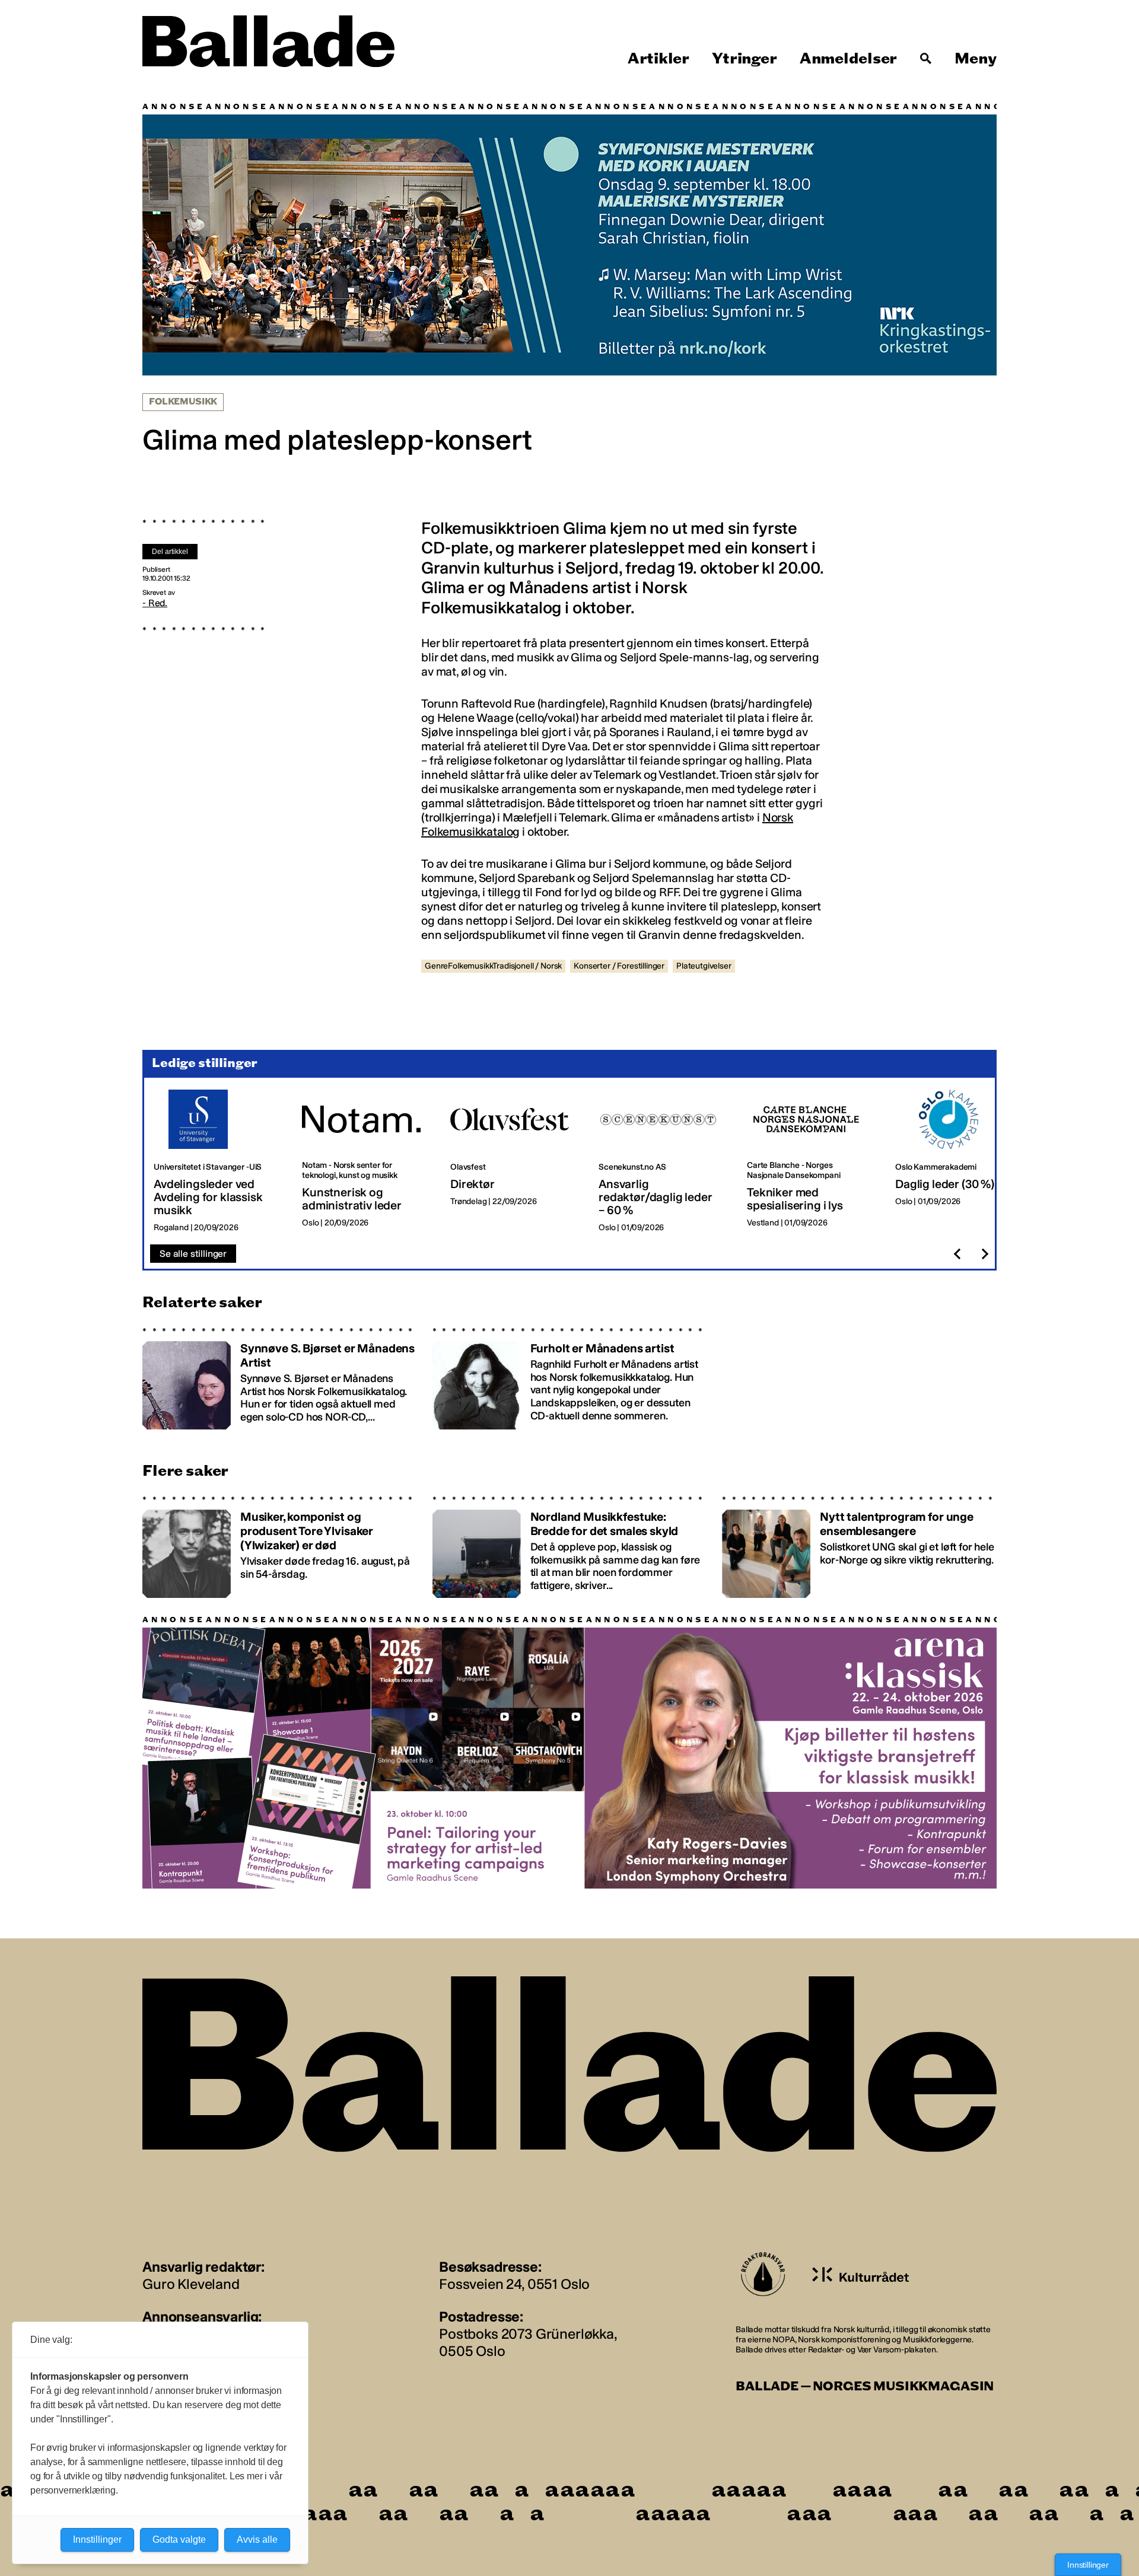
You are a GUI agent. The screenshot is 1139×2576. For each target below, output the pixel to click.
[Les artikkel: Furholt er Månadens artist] (570, 1378)
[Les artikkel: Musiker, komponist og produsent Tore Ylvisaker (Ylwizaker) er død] (280, 1547)
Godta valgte (179, 2540)
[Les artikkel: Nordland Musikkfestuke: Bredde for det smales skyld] (570, 1547)
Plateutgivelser (704, 966)
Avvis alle (257, 2540)
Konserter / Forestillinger (619, 966)
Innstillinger (1088, 2565)
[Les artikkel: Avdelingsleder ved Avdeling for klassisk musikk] (218, 1161)
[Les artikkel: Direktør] (515, 1161)
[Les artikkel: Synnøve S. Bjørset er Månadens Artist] (280, 1378)
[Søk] (926, 59)
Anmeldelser (848, 59)
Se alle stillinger (193, 1254)
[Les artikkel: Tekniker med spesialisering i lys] (812, 1161)
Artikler (658, 59)
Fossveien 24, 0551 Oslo (514, 2284)
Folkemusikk (183, 402)
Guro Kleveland (191, 2284)
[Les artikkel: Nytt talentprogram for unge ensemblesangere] (859, 1547)
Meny (976, 59)
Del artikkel (170, 552)
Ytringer (744, 59)
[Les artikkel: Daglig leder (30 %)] (960, 1161)
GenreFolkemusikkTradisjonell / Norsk (493, 966)
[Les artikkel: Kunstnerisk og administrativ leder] (367, 1161)
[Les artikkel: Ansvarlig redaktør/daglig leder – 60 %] (663, 1161)
